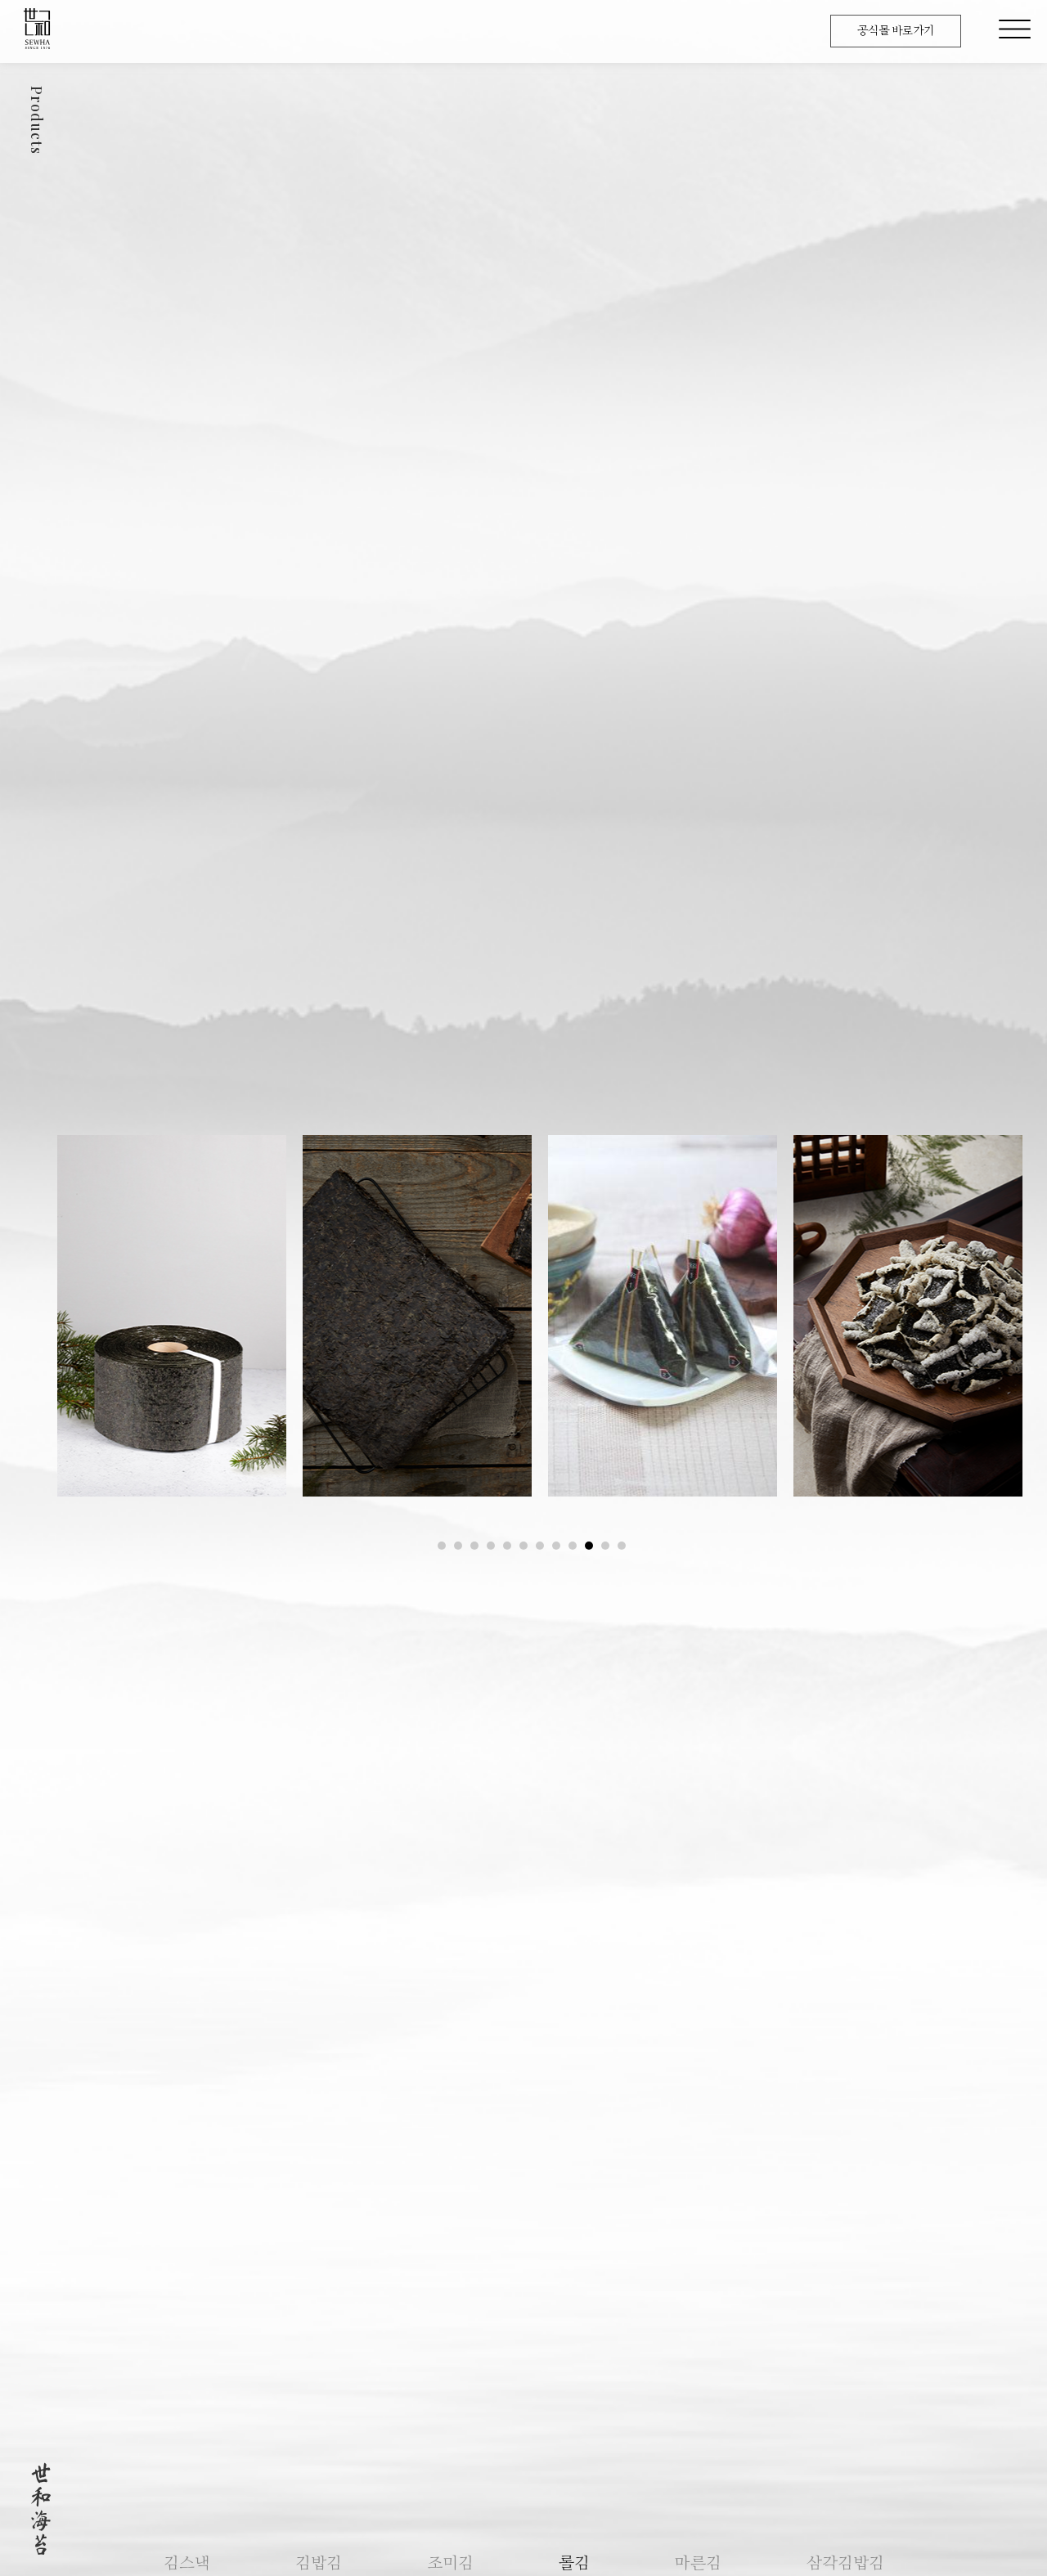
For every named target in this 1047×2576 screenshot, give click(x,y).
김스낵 (187, 2564)
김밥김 (319, 2564)
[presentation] (442, 1546)
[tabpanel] (172, 1316)
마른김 (698, 2564)
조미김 (450, 2564)
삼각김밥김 (845, 2564)
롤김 (574, 2564)
